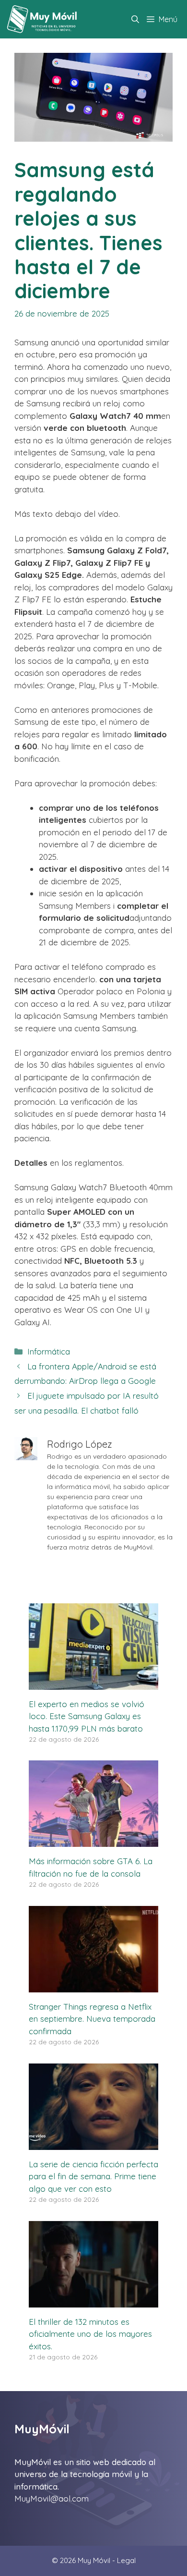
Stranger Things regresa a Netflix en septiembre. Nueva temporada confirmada (92, 2019)
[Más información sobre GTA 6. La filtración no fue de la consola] (93, 1841)
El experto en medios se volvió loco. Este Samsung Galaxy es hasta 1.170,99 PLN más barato (87, 1716)
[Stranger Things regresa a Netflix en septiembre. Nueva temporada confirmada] (93, 1986)
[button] (135, 19)
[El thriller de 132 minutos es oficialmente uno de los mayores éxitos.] (93, 2301)
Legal (126, 2560)
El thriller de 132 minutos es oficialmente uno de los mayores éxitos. (90, 2334)
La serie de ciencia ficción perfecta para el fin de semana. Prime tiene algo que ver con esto (93, 2176)
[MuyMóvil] (42, 19)
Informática (49, 1351)
